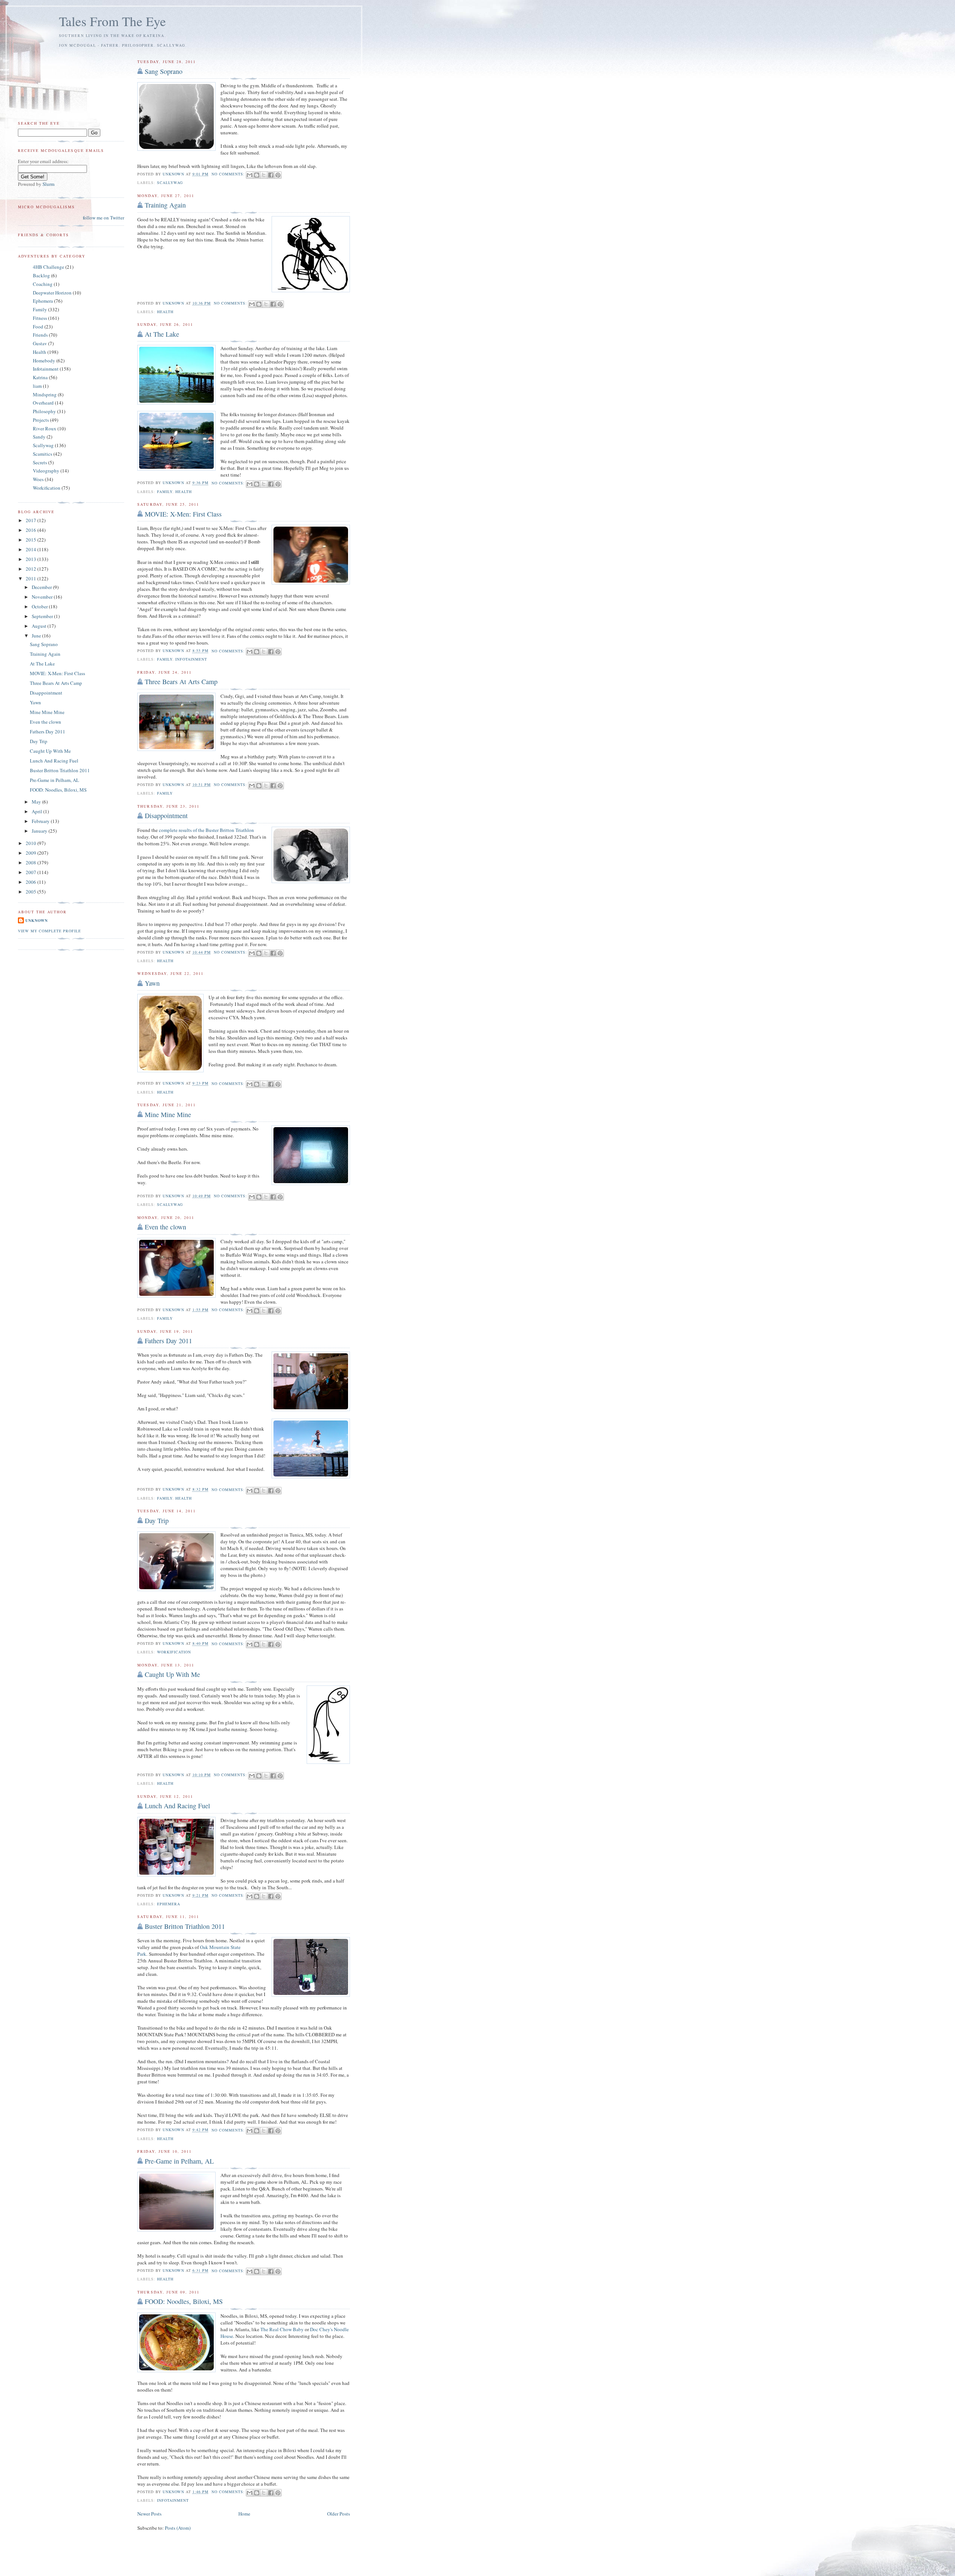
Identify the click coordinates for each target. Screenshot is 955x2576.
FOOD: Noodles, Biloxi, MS (184, 2301)
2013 (32, 559)
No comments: (229, 174)
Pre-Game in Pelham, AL (179, 2161)
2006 (32, 882)
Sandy (39, 437)
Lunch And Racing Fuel (177, 1806)
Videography (46, 471)
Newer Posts (149, 2514)
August (40, 626)
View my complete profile (49, 931)
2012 (32, 569)
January (40, 831)
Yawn (152, 983)
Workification (174, 1652)
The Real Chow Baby (282, 2329)
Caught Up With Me (172, 1674)
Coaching (43, 284)
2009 (32, 853)
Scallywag (170, 183)
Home (244, 2514)
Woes (38, 479)
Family (165, 492)
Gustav (40, 343)
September (43, 616)
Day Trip (157, 1521)
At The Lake (162, 334)
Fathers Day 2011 (168, 1341)
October (40, 606)
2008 (32, 863)
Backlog (41, 275)
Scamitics (43, 454)
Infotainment (191, 659)
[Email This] (250, 175)
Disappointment (166, 815)
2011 (32, 578)
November (43, 597)
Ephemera (169, 1904)
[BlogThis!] (257, 175)
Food (38, 327)
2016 (32, 530)
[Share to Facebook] (271, 175)
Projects (41, 420)
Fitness (40, 318)
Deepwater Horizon (52, 293)
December (42, 587)
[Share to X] (264, 175)
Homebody (44, 361)
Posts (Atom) (178, 2528)
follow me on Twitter (104, 218)
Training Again (165, 205)
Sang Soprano (164, 71)
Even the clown (165, 1227)
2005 (32, 892)
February (41, 821)
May (37, 802)
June (37, 636)
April (37, 811)
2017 (32, 520)
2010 (32, 843)
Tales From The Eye (112, 21)
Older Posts (339, 2514)
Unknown (37, 920)
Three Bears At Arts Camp (181, 682)
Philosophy (44, 411)
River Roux (45, 428)
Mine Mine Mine (168, 1114)
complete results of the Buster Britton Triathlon (206, 830)
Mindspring (45, 394)
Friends (40, 335)
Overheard (43, 403)
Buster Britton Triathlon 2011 (185, 1926)
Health (165, 312)
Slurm (48, 184)
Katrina (40, 377)
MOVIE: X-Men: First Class (183, 514)
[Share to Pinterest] (278, 175)
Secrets (40, 462)
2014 (32, 549)
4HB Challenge (48, 267)
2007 (32, 872)
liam (37, 386)
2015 (32, 540)
